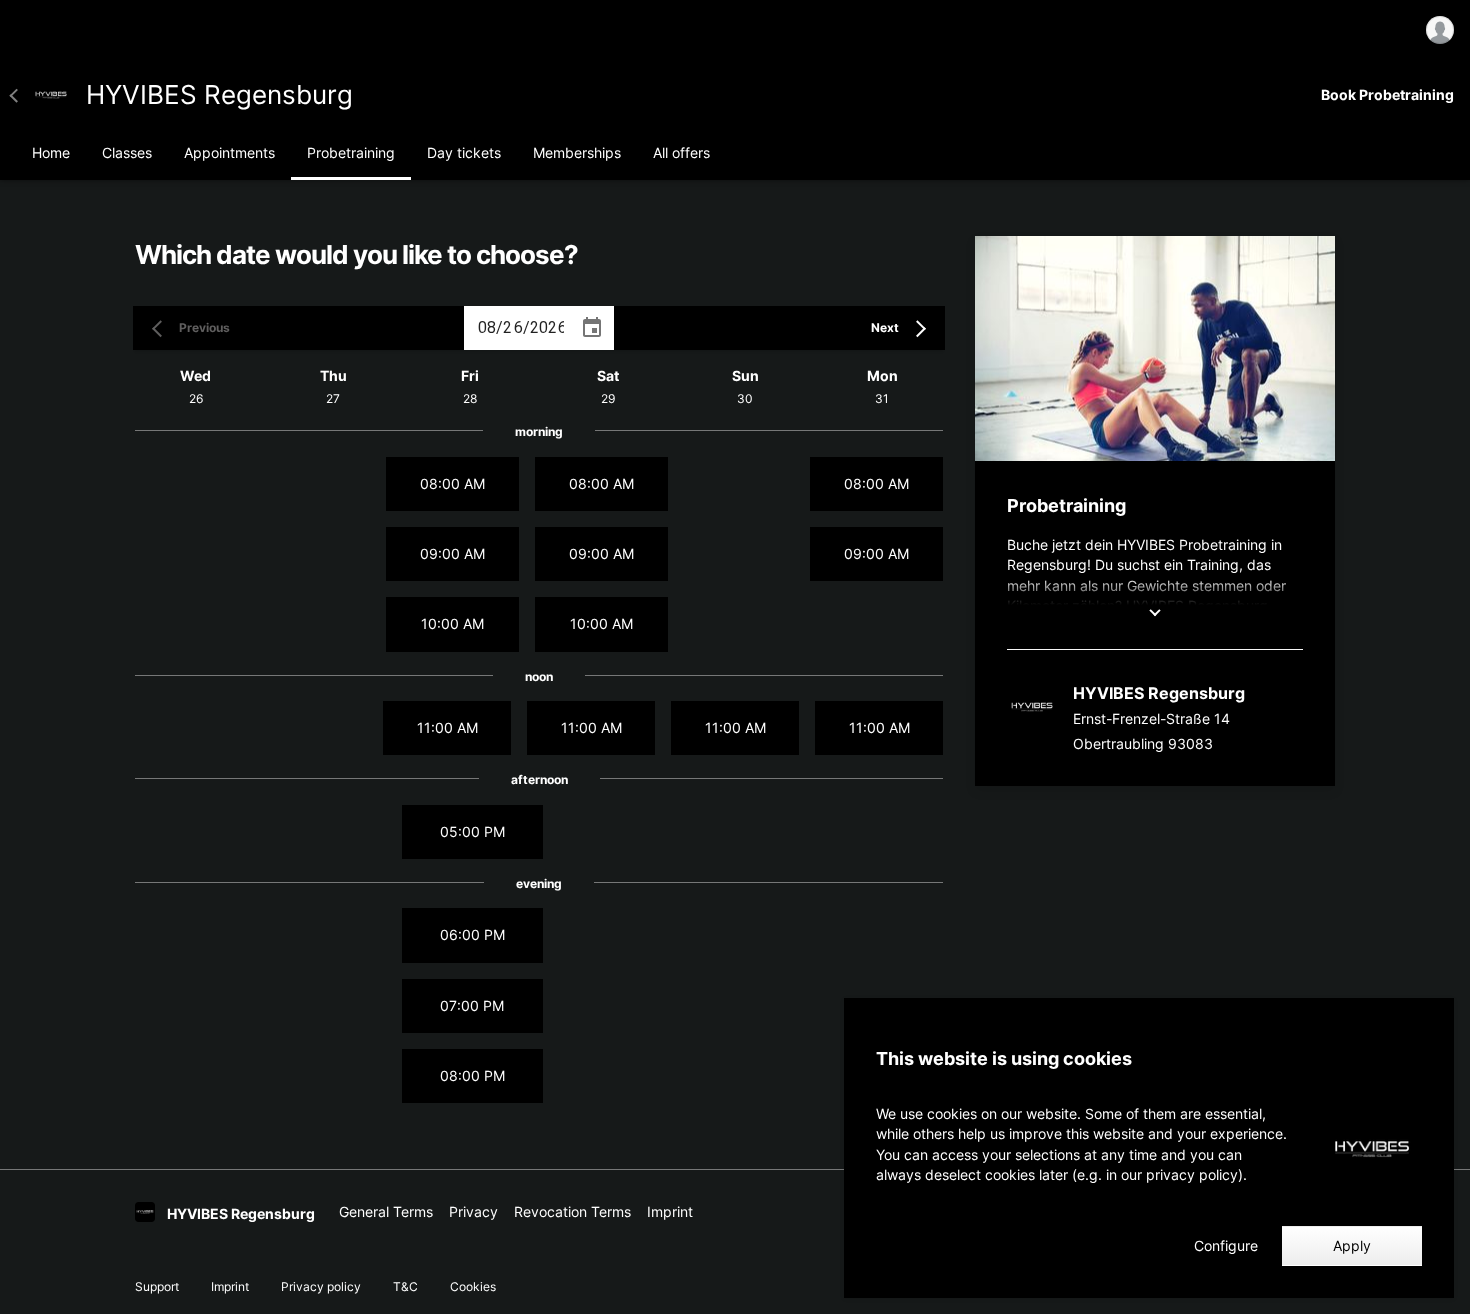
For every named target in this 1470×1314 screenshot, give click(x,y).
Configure (1226, 1246)
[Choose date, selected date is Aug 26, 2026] (592, 328)
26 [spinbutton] (512, 327)
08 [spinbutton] (487, 327)
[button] (20, 95)
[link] (51, 95)
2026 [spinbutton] (549, 327)
